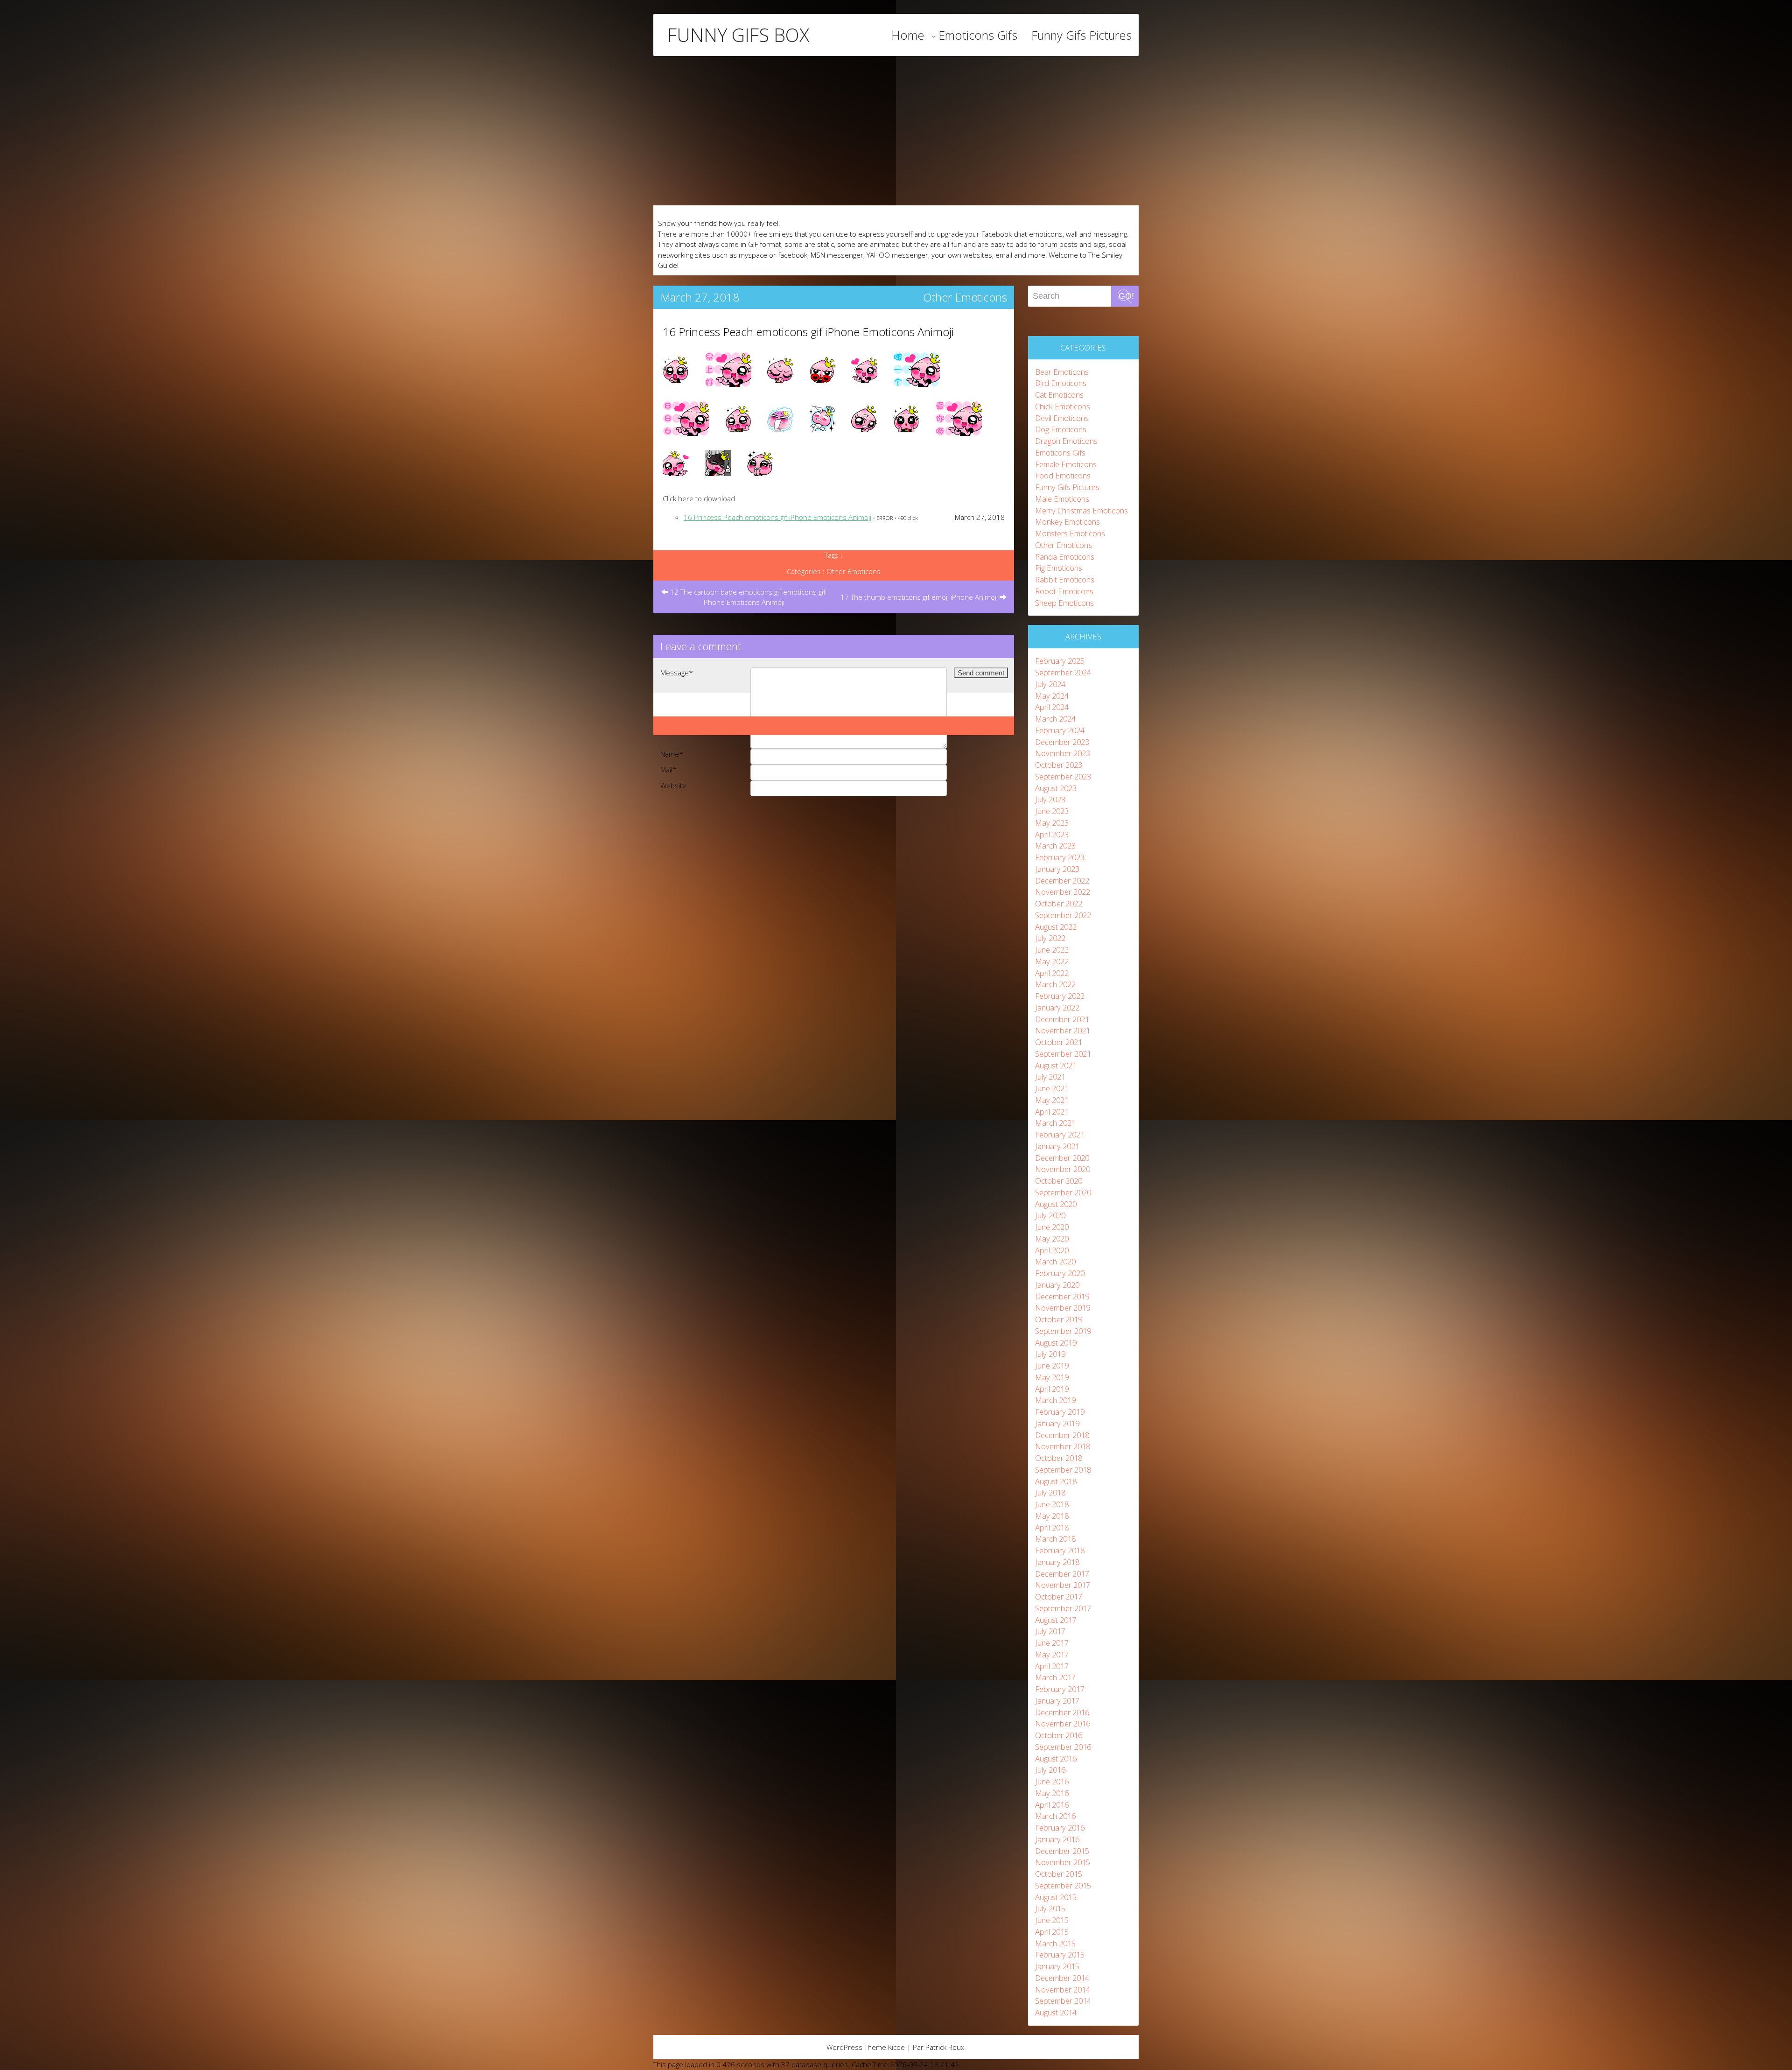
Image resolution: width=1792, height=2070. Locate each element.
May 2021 (1052, 1100)
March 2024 (1055, 719)
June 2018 (1052, 1504)
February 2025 (1060, 661)
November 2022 (1063, 892)
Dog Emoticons (1061, 429)
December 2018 (1062, 1435)
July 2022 (1050, 938)
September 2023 (1063, 776)
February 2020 (1060, 1273)
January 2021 (1057, 1146)
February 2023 (1060, 857)
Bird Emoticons (1061, 383)
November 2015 (1063, 1862)
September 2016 (1063, 1747)
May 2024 (1052, 696)
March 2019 (1055, 1400)
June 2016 (1052, 1781)
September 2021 (1063, 1054)
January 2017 (1057, 1701)
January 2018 (1057, 1562)
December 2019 (1062, 1296)
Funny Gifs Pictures (1081, 35)
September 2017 (1063, 1608)
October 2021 (1059, 1042)
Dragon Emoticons (1066, 441)
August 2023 (1056, 788)
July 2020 (1050, 1215)
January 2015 (1057, 1966)
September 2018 (1063, 1470)
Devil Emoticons (1062, 418)
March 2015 (1055, 1943)
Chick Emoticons (1063, 406)
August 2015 (1056, 1897)
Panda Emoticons (1065, 557)
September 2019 (1063, 1331)
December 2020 (1062, 1158)
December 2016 (1062, 1712)
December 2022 (1062, 881)
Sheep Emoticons (1064, 603)
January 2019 (1057, 1423)
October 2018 (1059, 1458)
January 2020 (1057, 1285)
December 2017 (1062, 1574)
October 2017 (1059, 1596)
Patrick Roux (945, 2047)
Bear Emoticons (1062, 372)
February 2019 (1060, 1412)
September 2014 (1063, 2001)
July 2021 (1050, 1077)
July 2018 (1050, 1492)
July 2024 (1050, 684)
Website (673, 786)
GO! (1126, 296)
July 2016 (1050, 1770)
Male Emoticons (1062, 499)
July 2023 (1050, 799)
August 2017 (1056, 1620)
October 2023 (1059, 765)
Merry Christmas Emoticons (1081, 510)
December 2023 (1062, 742)
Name (672, 754)
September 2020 (1063, 1192)
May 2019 (1052, 1377)
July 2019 (1050, 1354)
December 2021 (1062, 1019)
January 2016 (1057, 1839)
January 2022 (1057, 1007)
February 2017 (1060, 1689)
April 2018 (1052, 1527)
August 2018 (1056, 1481)
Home (908, 35)
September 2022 (1063, 915)
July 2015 (1050, 1908)
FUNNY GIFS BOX (738, 35)
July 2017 (1050, 1631)
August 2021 (1056, 1065)
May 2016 (1052, 1793)
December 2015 (1062, 1851)
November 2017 (1063, 1585)
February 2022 (1060, 996)
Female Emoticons (1066, 464)
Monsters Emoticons (1070, 533)
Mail (668, 770)
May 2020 (1052, 1238)
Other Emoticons (965, 297)
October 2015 (1059, 1874)
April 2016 (1052, 1805)
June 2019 (1052, 1365)
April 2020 (1052, 1250)
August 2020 (1056, 1204)
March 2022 (1055, 984)
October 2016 (1059, 1735)
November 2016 (1063, 1723)
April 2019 (1052, 1389)
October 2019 (1059, 1319)
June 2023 (1052, 811)
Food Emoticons (1063, 475)
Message (677, 673)
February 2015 (1060, 1954)
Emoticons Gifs (978, 35)
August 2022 (1056, 927)
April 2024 (1052, 707)
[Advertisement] (896, 131)
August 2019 (1056, 1343)
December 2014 (1062, 1978)
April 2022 (1052, 973)
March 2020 (1055, 1261)
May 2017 (1052, 1654)
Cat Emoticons (1059, 395)
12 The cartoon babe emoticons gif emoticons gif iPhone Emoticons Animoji (747, 597)
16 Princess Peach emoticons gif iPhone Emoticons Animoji (808, 332)
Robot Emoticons (1064, 591)
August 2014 (1056, 2012)
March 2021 (1055, 1123)
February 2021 (1060, 1134)
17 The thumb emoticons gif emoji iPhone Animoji (920, 597)
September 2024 (1063, 672)
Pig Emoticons (1059, 568)
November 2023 (1063, 753)
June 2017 (1052, 1643)
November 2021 (1063, 1030)
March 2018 (1055, 1539)
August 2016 (1056, 1758)
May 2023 (1052, 823)
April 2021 (1052, 1112)
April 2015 (1052, 1932)
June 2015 (1052, 1920)
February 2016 (1060, 1828)
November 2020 (1063, 1169)
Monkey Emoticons (1067, 522)
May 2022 (1052, 961)
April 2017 (1052, 1666)
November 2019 (1063, 1308)
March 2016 (1055, 1816)
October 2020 (1059, 1181)
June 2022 (1052, 950)
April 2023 (1052, 834)
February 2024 (1060, 730)
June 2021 (1052, 1088)
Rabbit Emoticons (1065, 579)
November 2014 (1063, 1989)
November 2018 (1063, 1446)
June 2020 (1052, 1227)
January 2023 (1057, 869)
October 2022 (1059, 903)
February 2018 (1060, 1550)
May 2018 (1052, 1516)
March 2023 (1055, 846)
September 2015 (1063, 1885)
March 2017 (1055, 1677)
